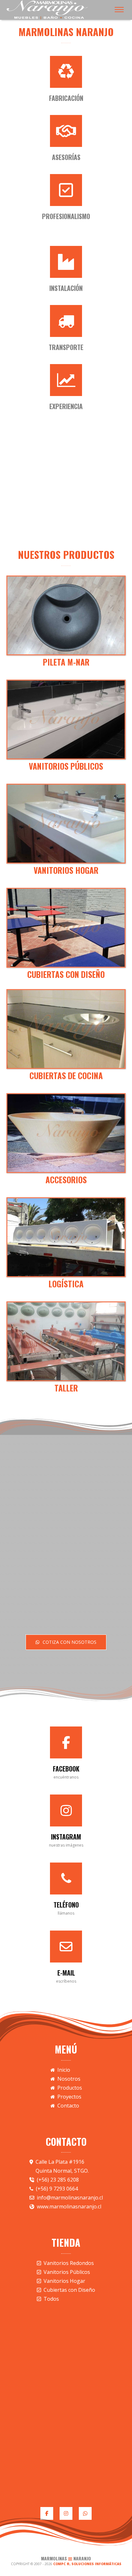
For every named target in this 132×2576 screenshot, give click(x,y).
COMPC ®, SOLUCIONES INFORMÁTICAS (87, 2564)
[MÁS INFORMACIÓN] (66, 615)
